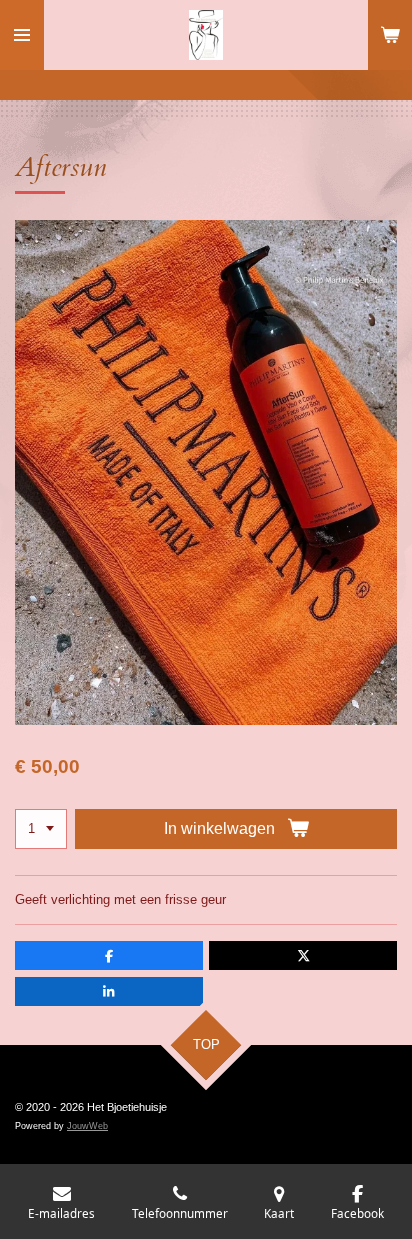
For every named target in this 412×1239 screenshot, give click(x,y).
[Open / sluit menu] (22, 35)
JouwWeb (87, 1126)
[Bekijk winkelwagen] (390, 35)
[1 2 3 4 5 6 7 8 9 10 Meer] (41, 829)
